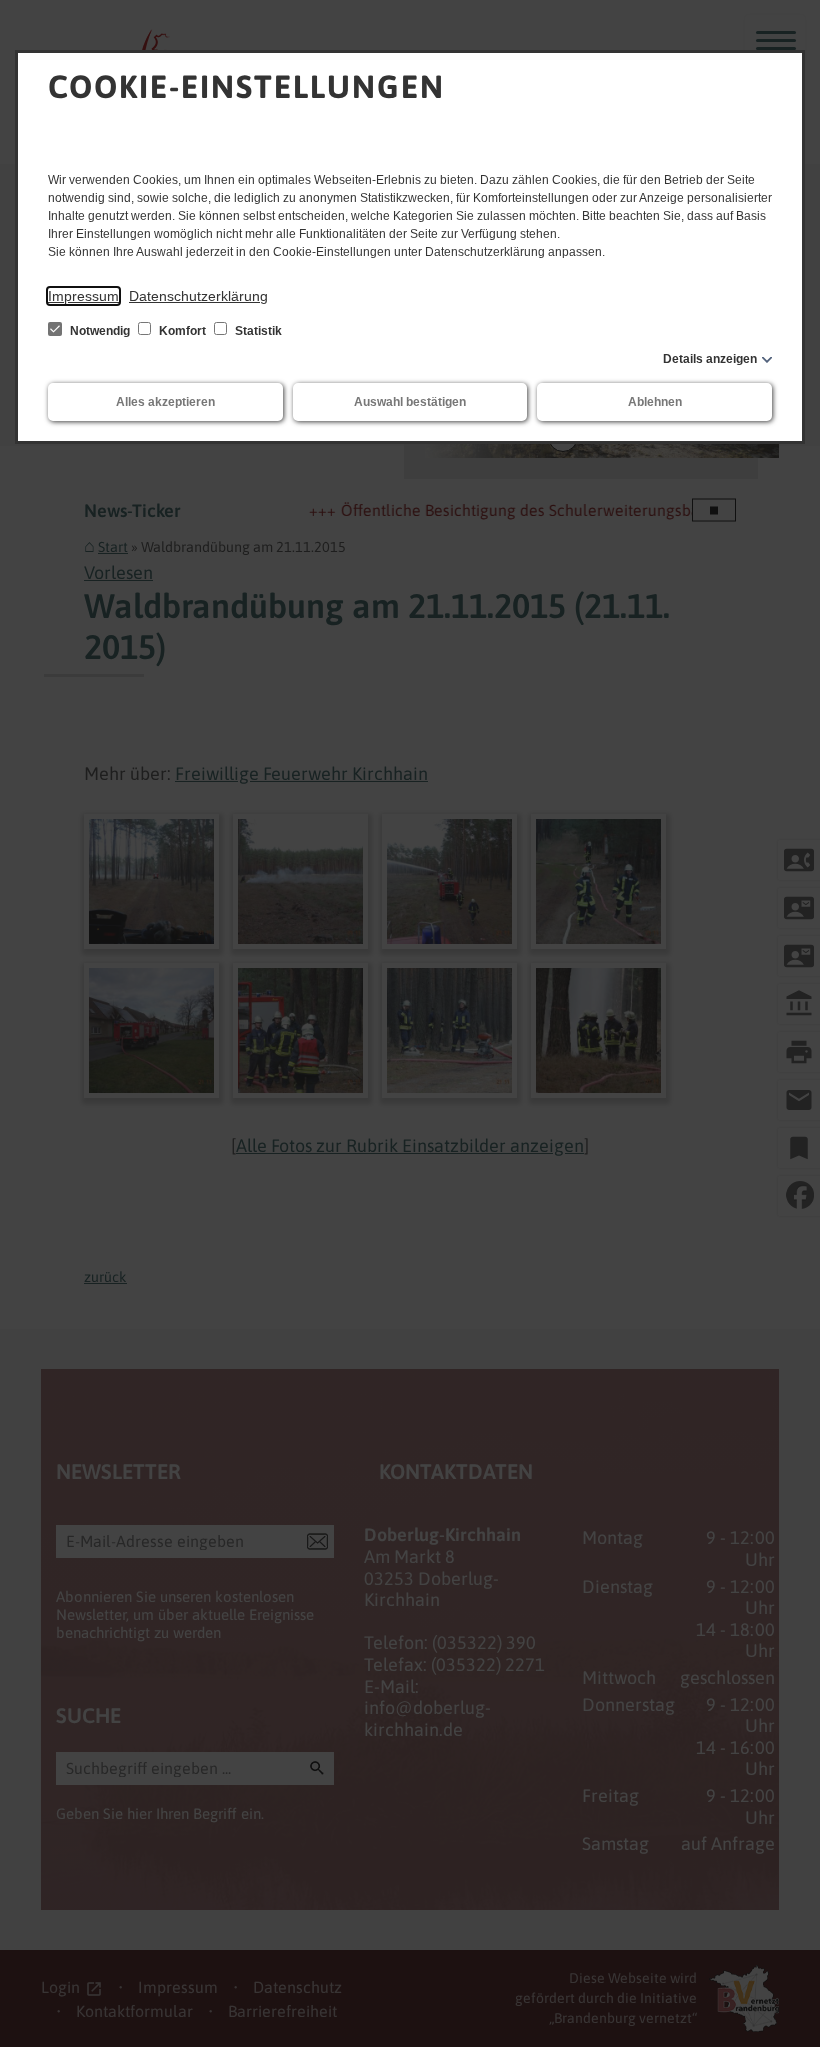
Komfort (182, 331)
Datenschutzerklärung (198, 296)
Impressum (83, 296)
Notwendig (100, 331)
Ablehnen (655, 402)
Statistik (257, 331)
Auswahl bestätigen (410, 402)
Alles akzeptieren (165, 402)
